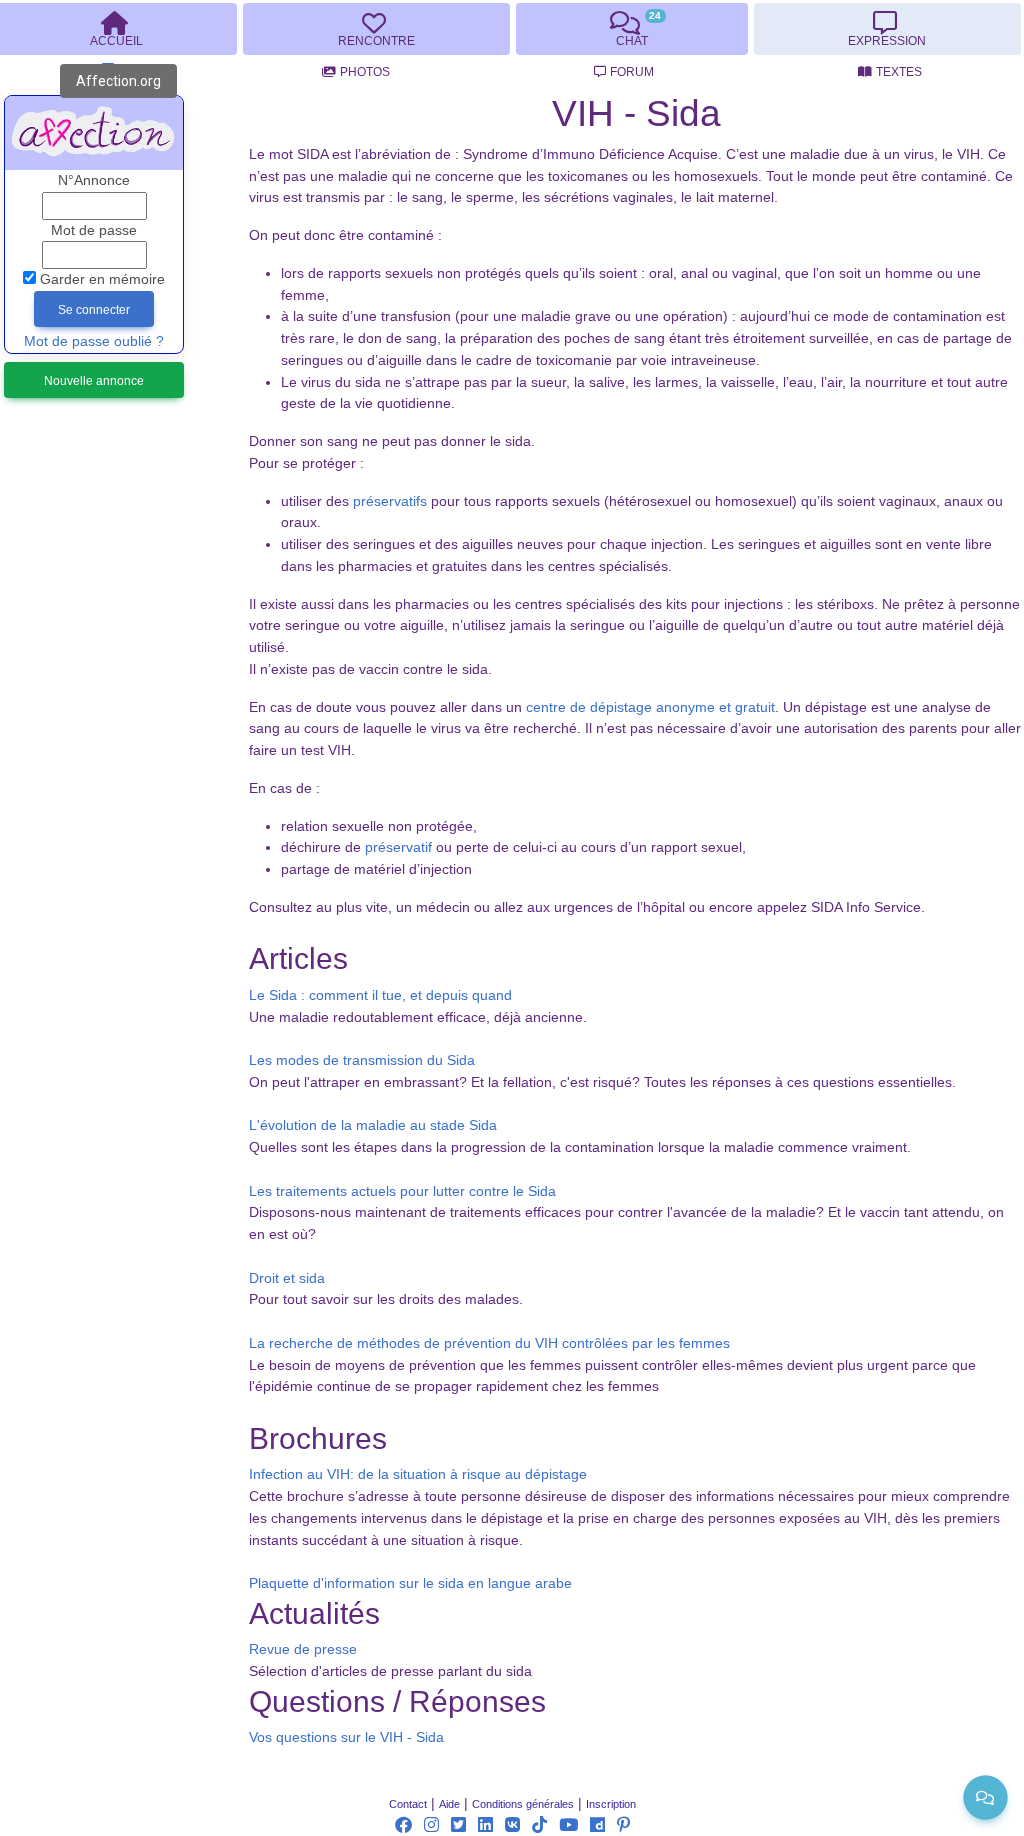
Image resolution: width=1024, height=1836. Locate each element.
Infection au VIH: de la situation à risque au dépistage (418, 1474)
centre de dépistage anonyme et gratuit (650, 707)
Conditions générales (523, 1804)
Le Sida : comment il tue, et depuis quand (380, 995)
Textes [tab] (899, 72)
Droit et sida (287, 1278)
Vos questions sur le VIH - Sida (346, 1737)
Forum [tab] (632, 72)
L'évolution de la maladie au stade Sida (373, 1125)
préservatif (398, 847)
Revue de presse (303, 1649)
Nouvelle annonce (94, 381)
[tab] (376, 29)
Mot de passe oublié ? (94, 341)
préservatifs (390, 501)
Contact (408, 1804)
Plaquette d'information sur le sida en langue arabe (410, 1583)
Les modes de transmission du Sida (362, 1060)
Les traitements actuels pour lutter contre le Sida (402, 1191)
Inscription (611, 1804)
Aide (449, 1804)
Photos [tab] (365, 72)
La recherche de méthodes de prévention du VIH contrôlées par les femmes (489, 1343)
